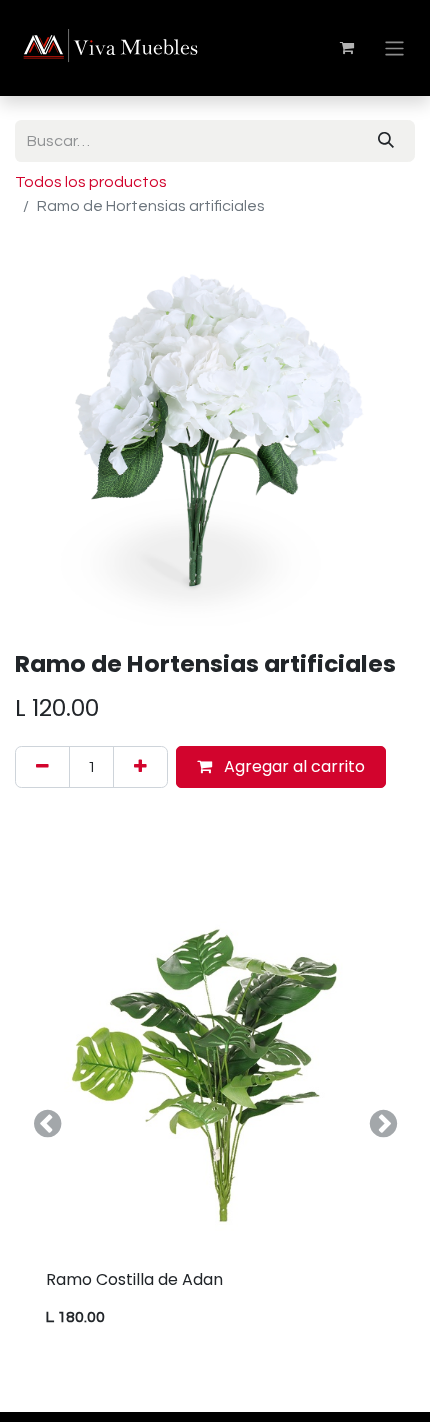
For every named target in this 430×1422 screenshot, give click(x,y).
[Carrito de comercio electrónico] (347, 48)
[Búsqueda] (386, 141)
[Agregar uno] (140, 767)
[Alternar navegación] (394, 47)
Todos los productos (91, 182)
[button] (47, 1124)
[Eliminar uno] (42, 767)
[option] (215, 1124)
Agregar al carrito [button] (292, 766)
